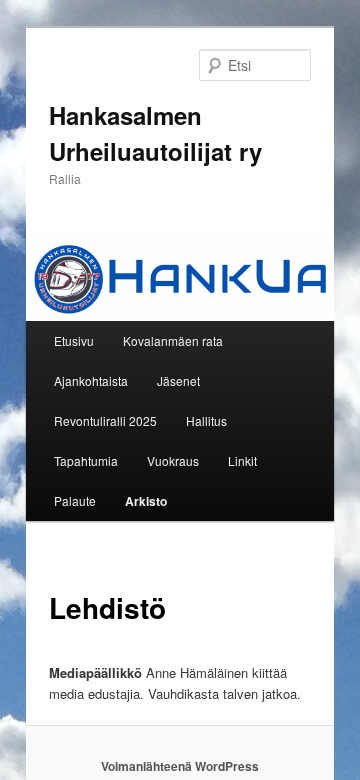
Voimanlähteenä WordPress (180, 766)
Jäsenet (178, 380)
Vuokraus (173, 460)
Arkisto (146, 501)
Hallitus (206, 420)
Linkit (242, 460)
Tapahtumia (86, 460)
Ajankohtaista (91, 380)
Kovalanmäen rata (173, 340)
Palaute (75, 500)
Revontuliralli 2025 (105, 420)
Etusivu (74, 340)
